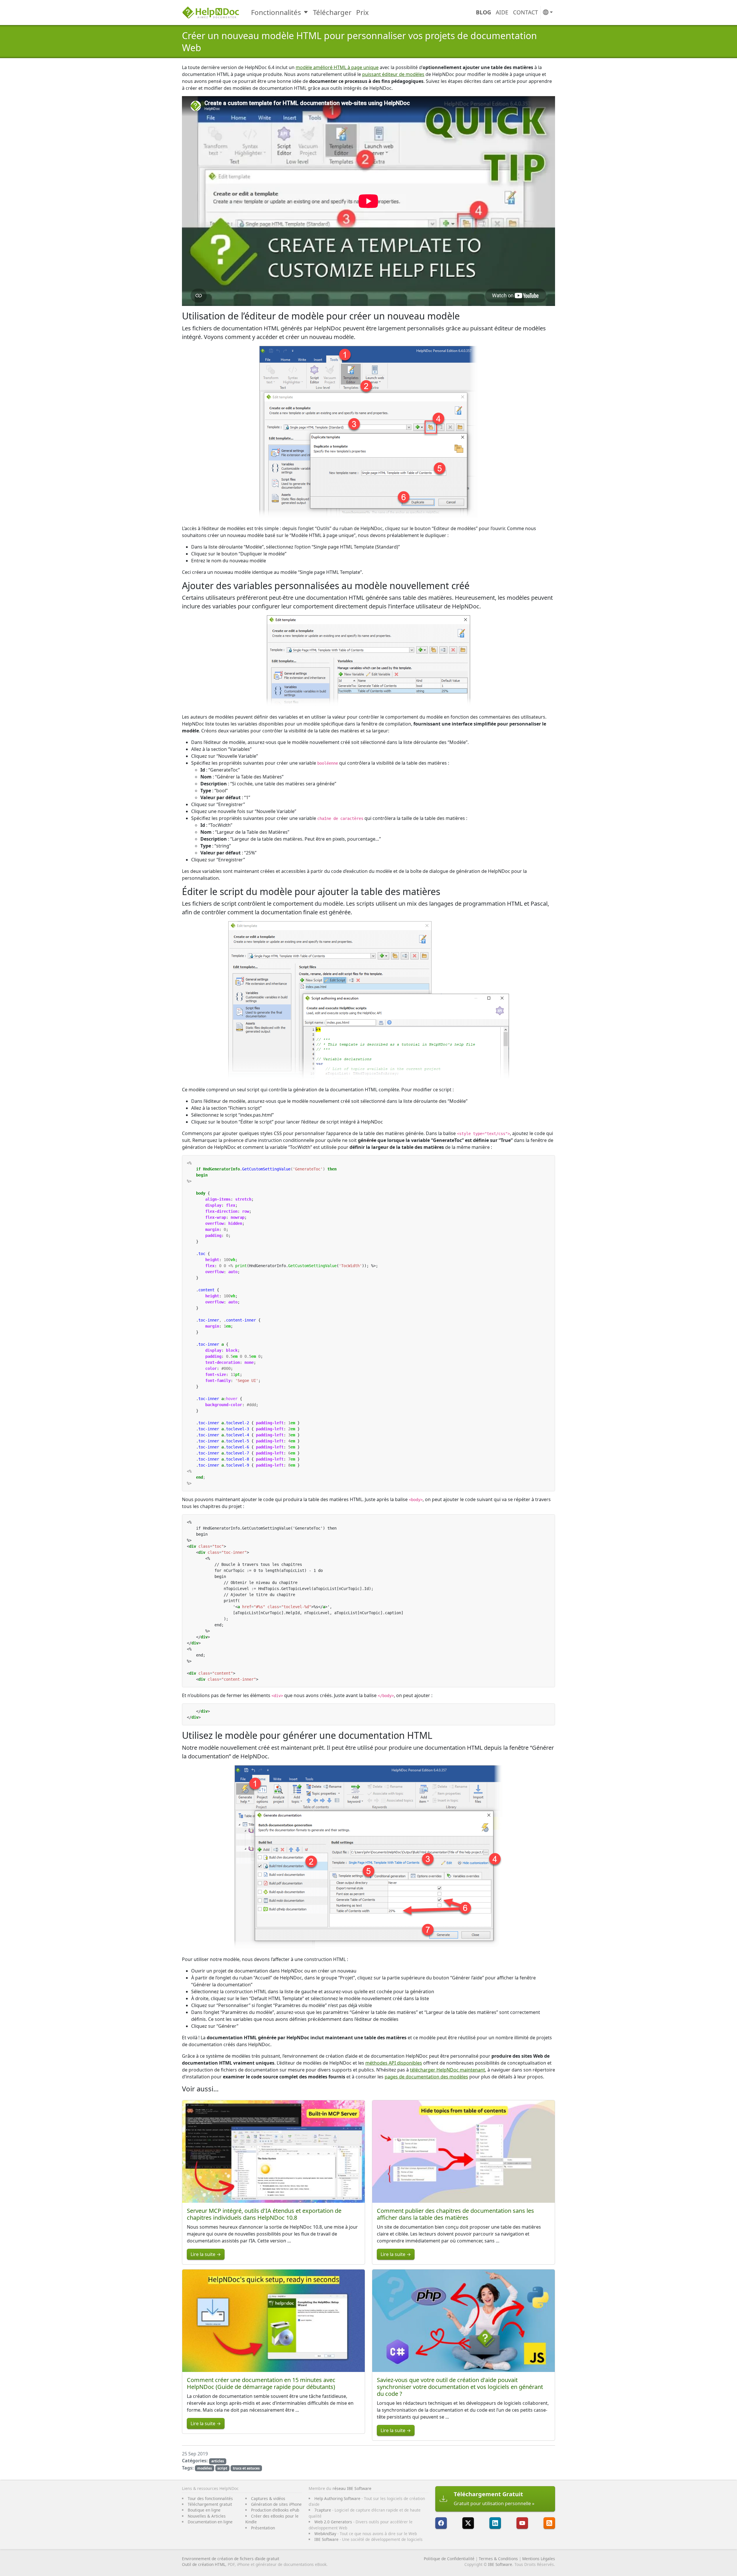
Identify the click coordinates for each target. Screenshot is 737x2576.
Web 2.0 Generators (333, 2522)
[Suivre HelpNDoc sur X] (468, 2523)
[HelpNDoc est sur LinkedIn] (495, 2523)
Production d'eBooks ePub (275, 2510)
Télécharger (332, 12)
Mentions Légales (539, 2559)
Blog (484, 12)
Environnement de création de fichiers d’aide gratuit (231, 2559)
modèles (205, 2468)
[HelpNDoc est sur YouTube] (522, 2523)
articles (218, 2461)
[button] (548, 13)
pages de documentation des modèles (426, 2077)
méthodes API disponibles (394, 2063)
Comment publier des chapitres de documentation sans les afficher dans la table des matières (455, 2214)
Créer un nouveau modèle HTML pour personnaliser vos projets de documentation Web (359, 42)
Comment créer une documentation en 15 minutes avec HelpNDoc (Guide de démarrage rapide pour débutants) (261, 2383)
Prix (362, 12)
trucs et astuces (246, 2468)
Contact (526, 12)
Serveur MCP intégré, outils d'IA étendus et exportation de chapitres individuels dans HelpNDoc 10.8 (264, 2214)
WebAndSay (325, 2534)
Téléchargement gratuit (210, 2504)
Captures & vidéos (268, 2498)
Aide (502, 12)
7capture (323, 2510)
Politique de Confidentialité (449, 2559)
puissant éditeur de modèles (393, 74)
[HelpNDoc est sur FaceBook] (441, 2523)
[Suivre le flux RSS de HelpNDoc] (549, 2523)
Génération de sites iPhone (276, 2504)
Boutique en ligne (204, 2510)
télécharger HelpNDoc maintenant (448, 2070)
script (222, 2468)
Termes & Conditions (498, 2559)
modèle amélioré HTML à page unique (337, 67)
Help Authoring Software (337, 2498)
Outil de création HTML (204, 2564)
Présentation (263, 2528)
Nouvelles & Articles (207, 2516)
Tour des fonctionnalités (210, 2498)
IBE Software (326, 2539)
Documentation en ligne (210, 2522)
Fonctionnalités (276, 12)
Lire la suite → (206, 2254)
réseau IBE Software (352, 2488)
